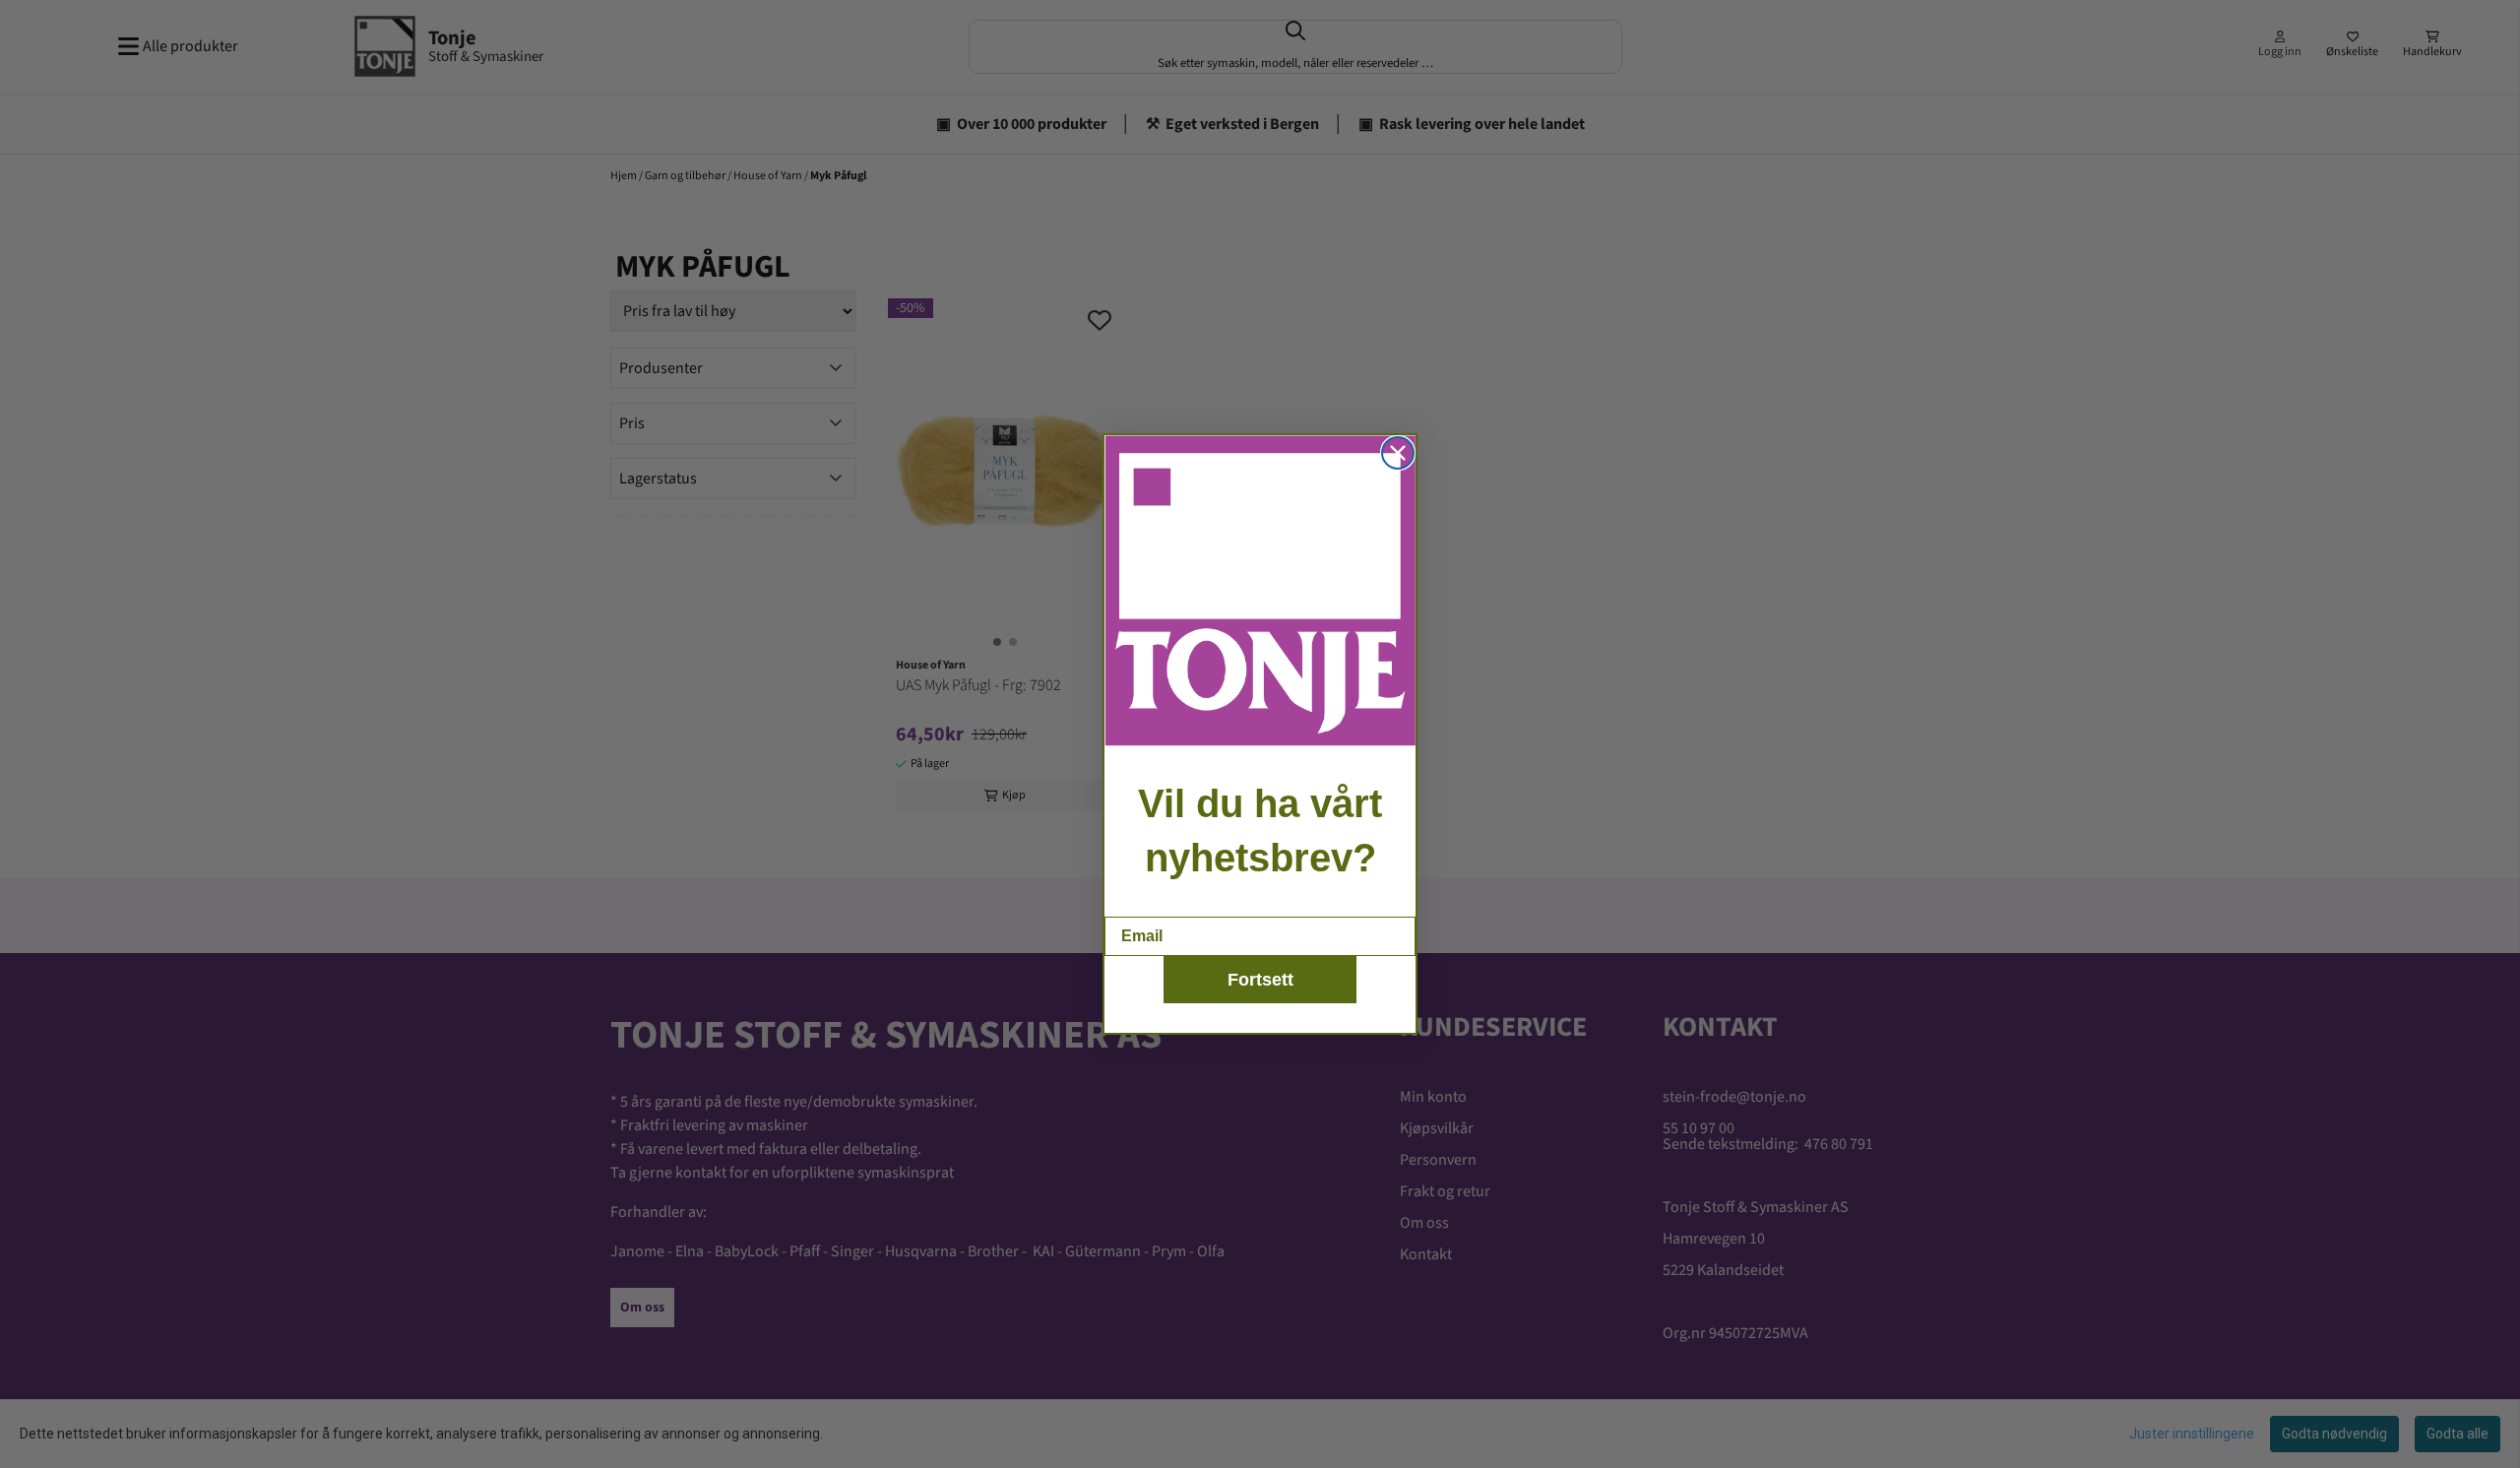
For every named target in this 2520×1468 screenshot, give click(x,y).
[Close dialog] (1398, 453)
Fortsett (1260, 980)
